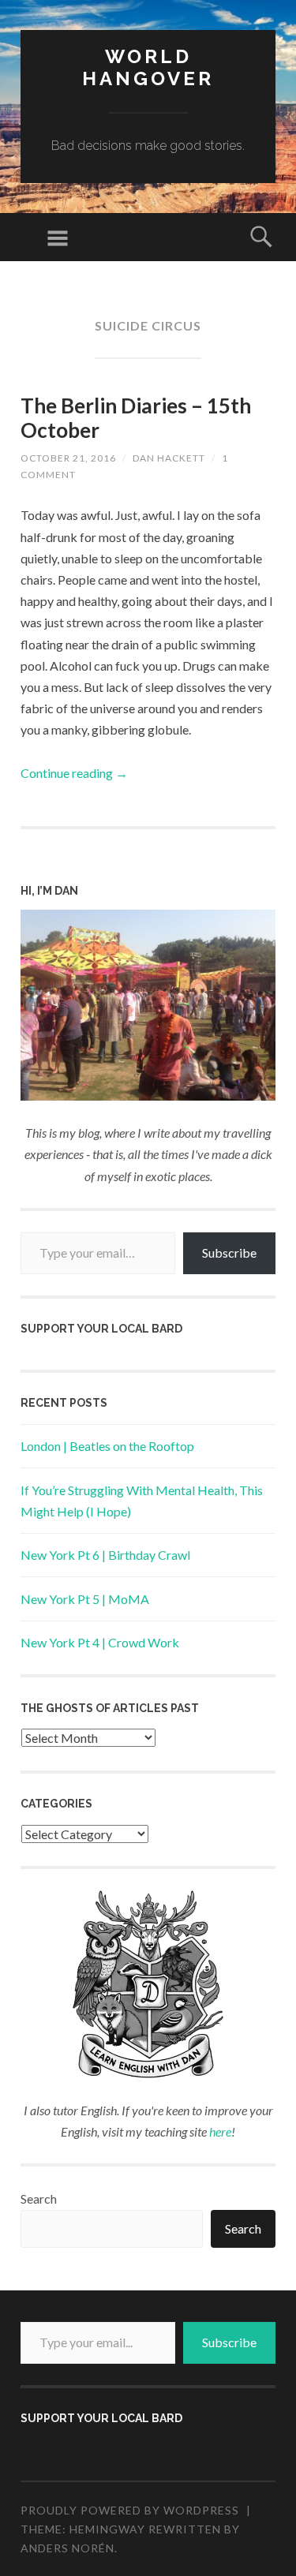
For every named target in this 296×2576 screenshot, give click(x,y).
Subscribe (229, 1252)
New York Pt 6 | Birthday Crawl (105, 1555)
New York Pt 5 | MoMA (85, 1599)
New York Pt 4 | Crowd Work (100, 1642)
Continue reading (74, 773)
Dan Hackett (169, 458)
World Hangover (148, 68)
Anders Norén (67, 2548)
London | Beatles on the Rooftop (107, 1446)
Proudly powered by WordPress (130, 2510)
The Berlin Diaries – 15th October (136, 418)
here (220, 2131)
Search (39, 2198)
